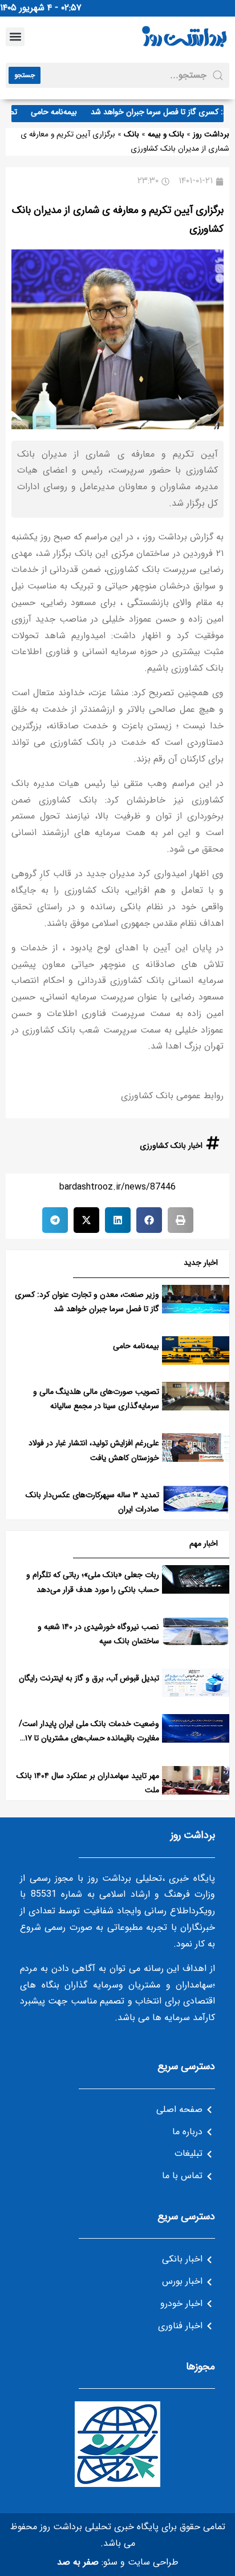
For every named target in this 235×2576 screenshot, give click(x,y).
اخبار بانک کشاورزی (171, 1146)
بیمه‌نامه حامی (65, 112)
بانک (131, 134)
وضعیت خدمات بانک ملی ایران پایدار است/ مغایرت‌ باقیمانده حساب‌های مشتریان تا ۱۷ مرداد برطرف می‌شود (89, 1738)
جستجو (25, 75)
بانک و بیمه (166, 134)
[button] (15, 37)
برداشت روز (211, 134)
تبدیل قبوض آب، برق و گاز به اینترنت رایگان (89, 1678)
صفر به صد (78, 2562)
